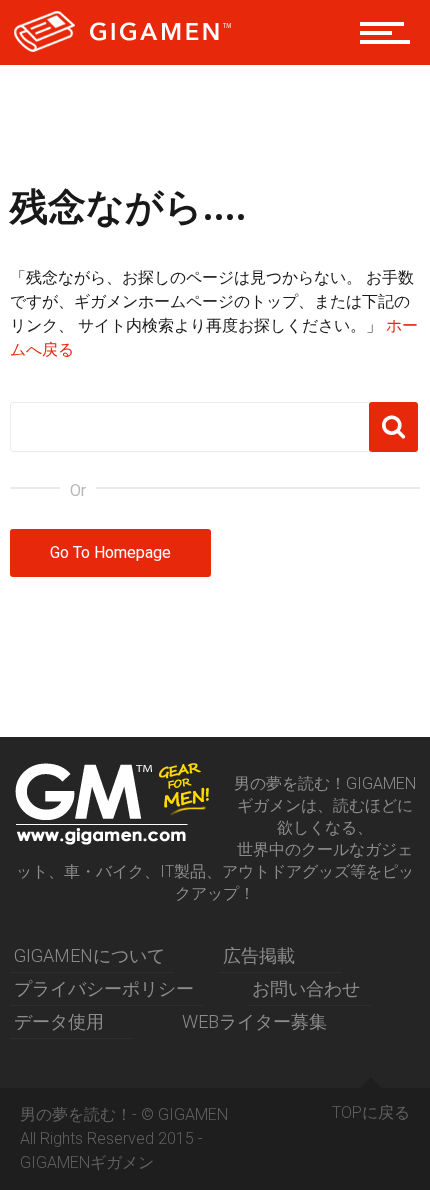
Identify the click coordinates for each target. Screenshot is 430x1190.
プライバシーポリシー (104, 988)
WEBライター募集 (254, 1021)
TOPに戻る (371, 1112)
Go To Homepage (110, 552)
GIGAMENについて (89, 955)
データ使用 (59, 1021)
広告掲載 (259, 955)
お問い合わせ (306, 988)
